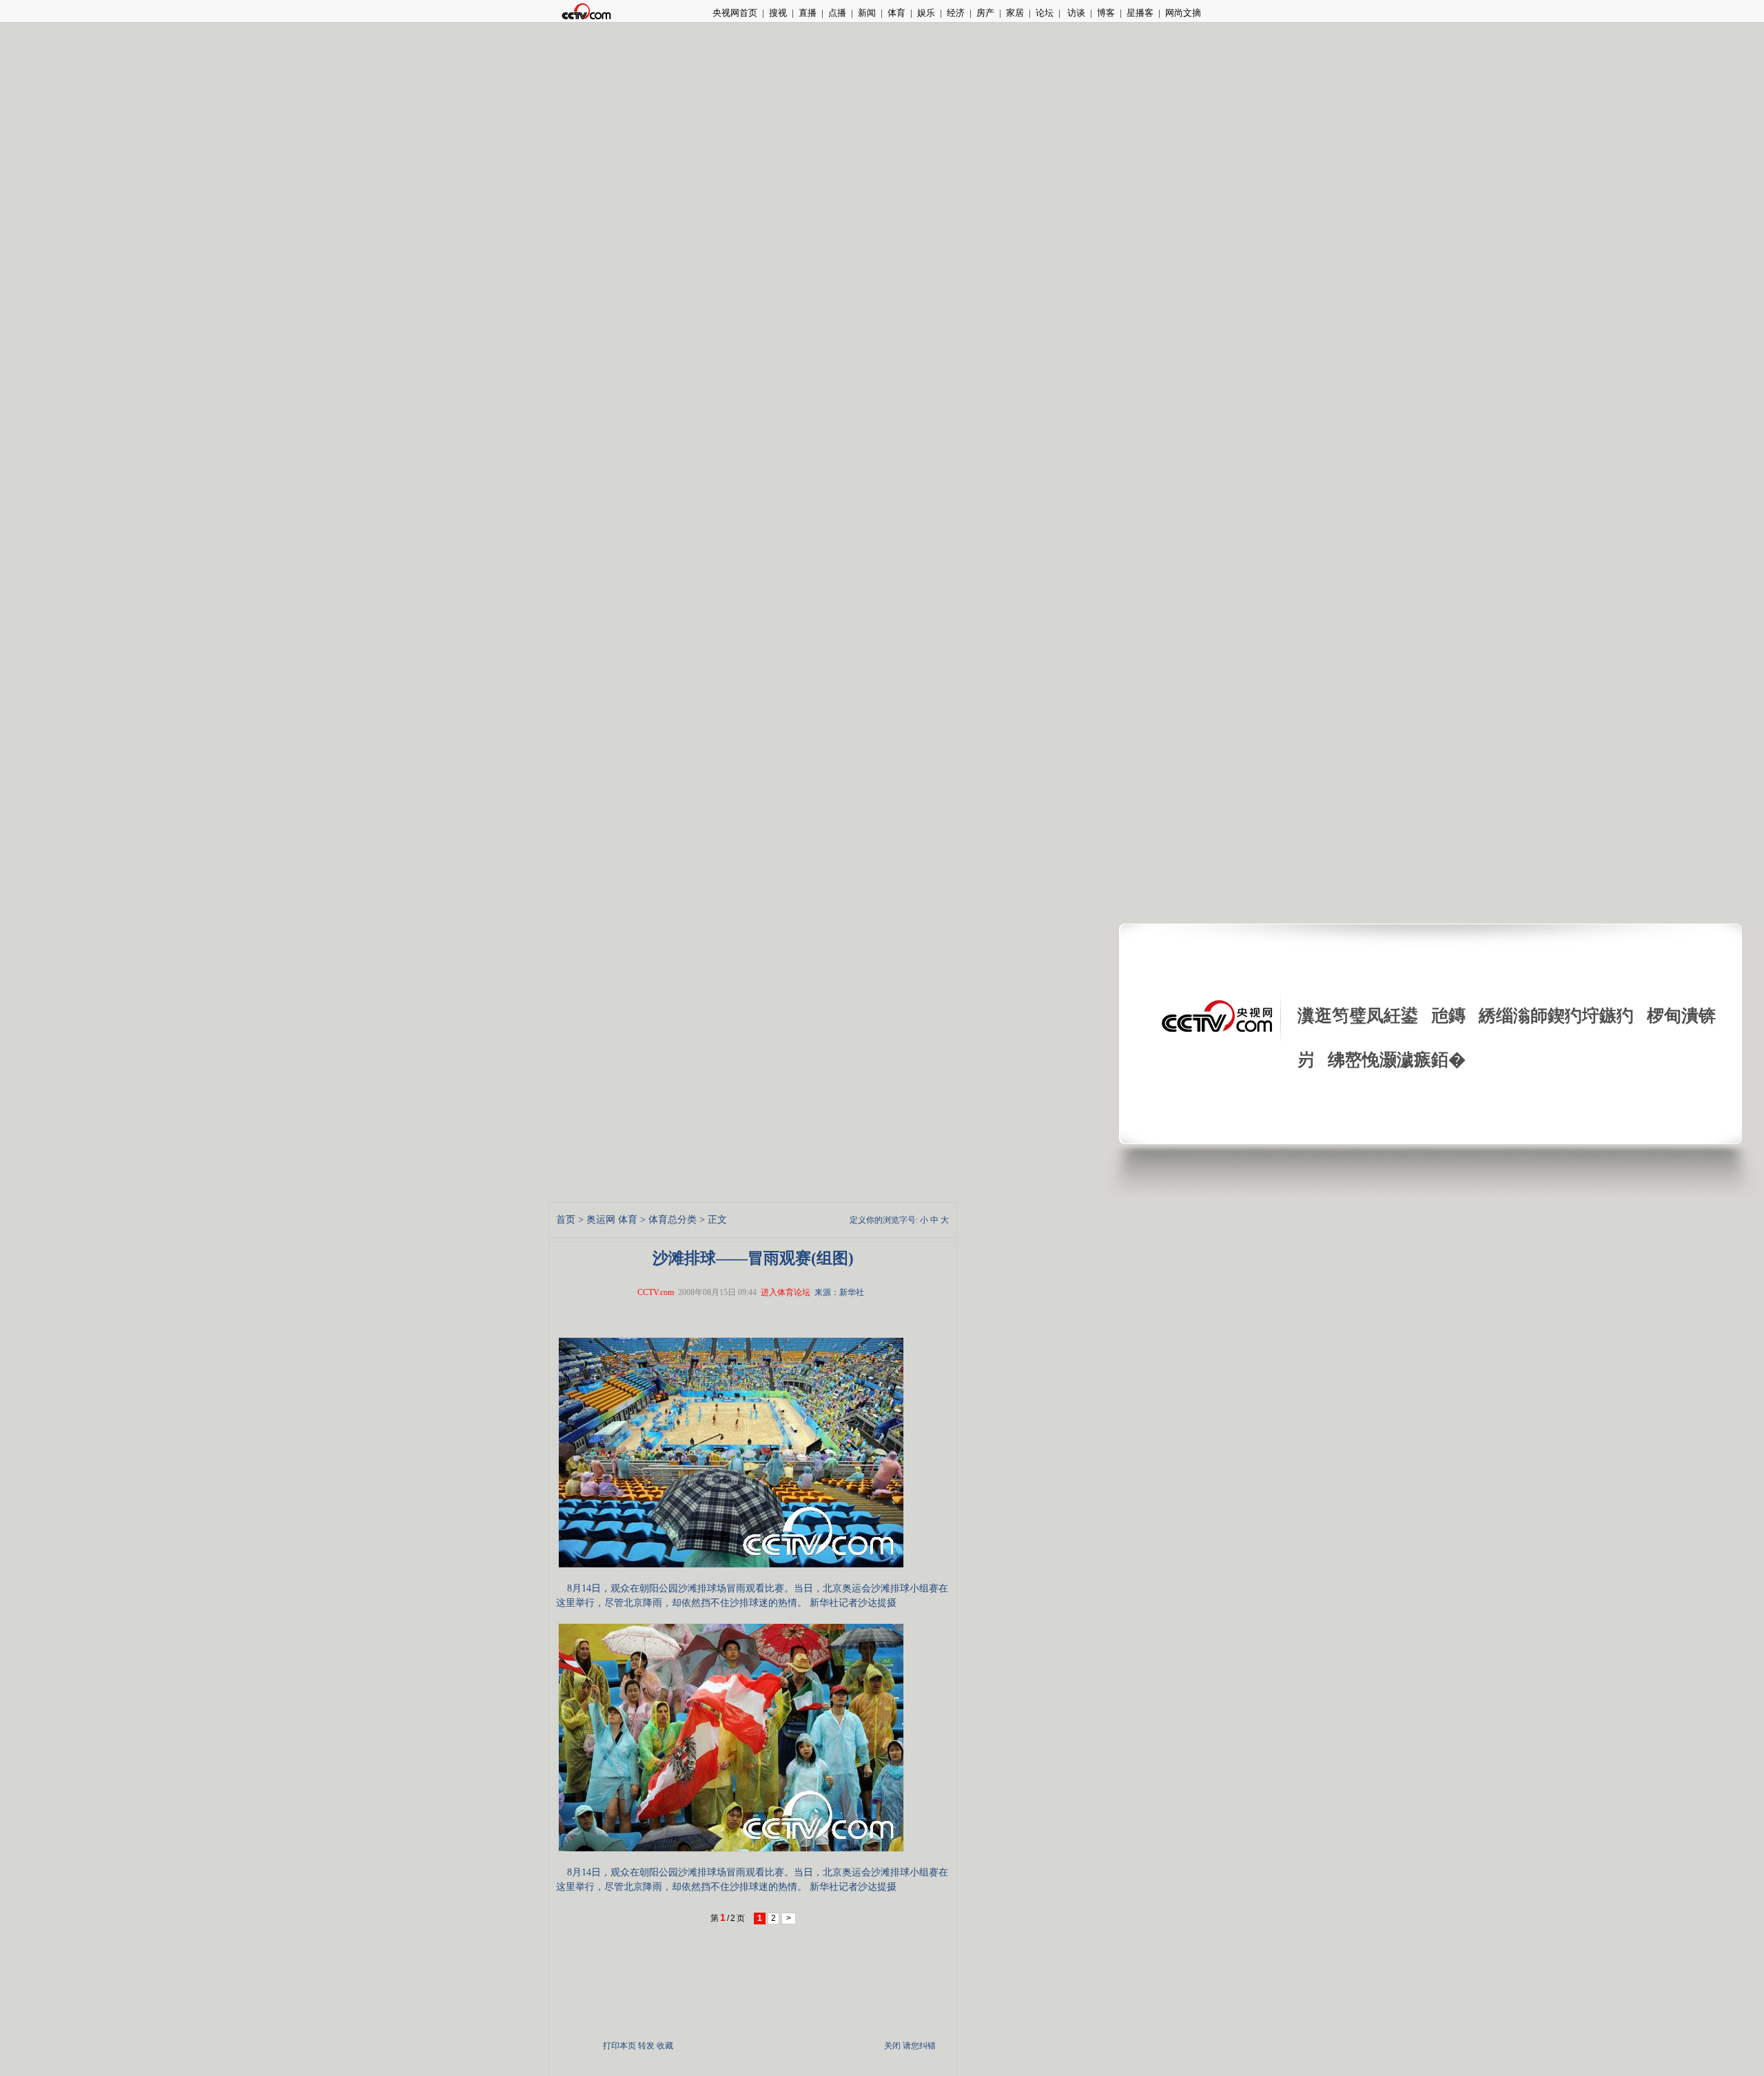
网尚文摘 (1183, 13)
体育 (896, 13)
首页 (566, 1220)
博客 (1106, 13)
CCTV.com (656, 1292)
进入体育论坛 (786, 1292)
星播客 (1140, 13)
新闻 (867, 13)
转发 (646, 2046)
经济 (956, 13)
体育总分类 (673, 1220)
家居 (1015, 13)
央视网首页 (735, 13)
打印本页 (619, 2046)
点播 (837, 13)
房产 (985, 13)
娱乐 (926, 13)
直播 (808, 13)
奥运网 (601, 1220)
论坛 (1045, 13)
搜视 (778, 13)
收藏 (665, 2046)
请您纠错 (919, 2046)
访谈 (1075, 13)
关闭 (892, 2046)
